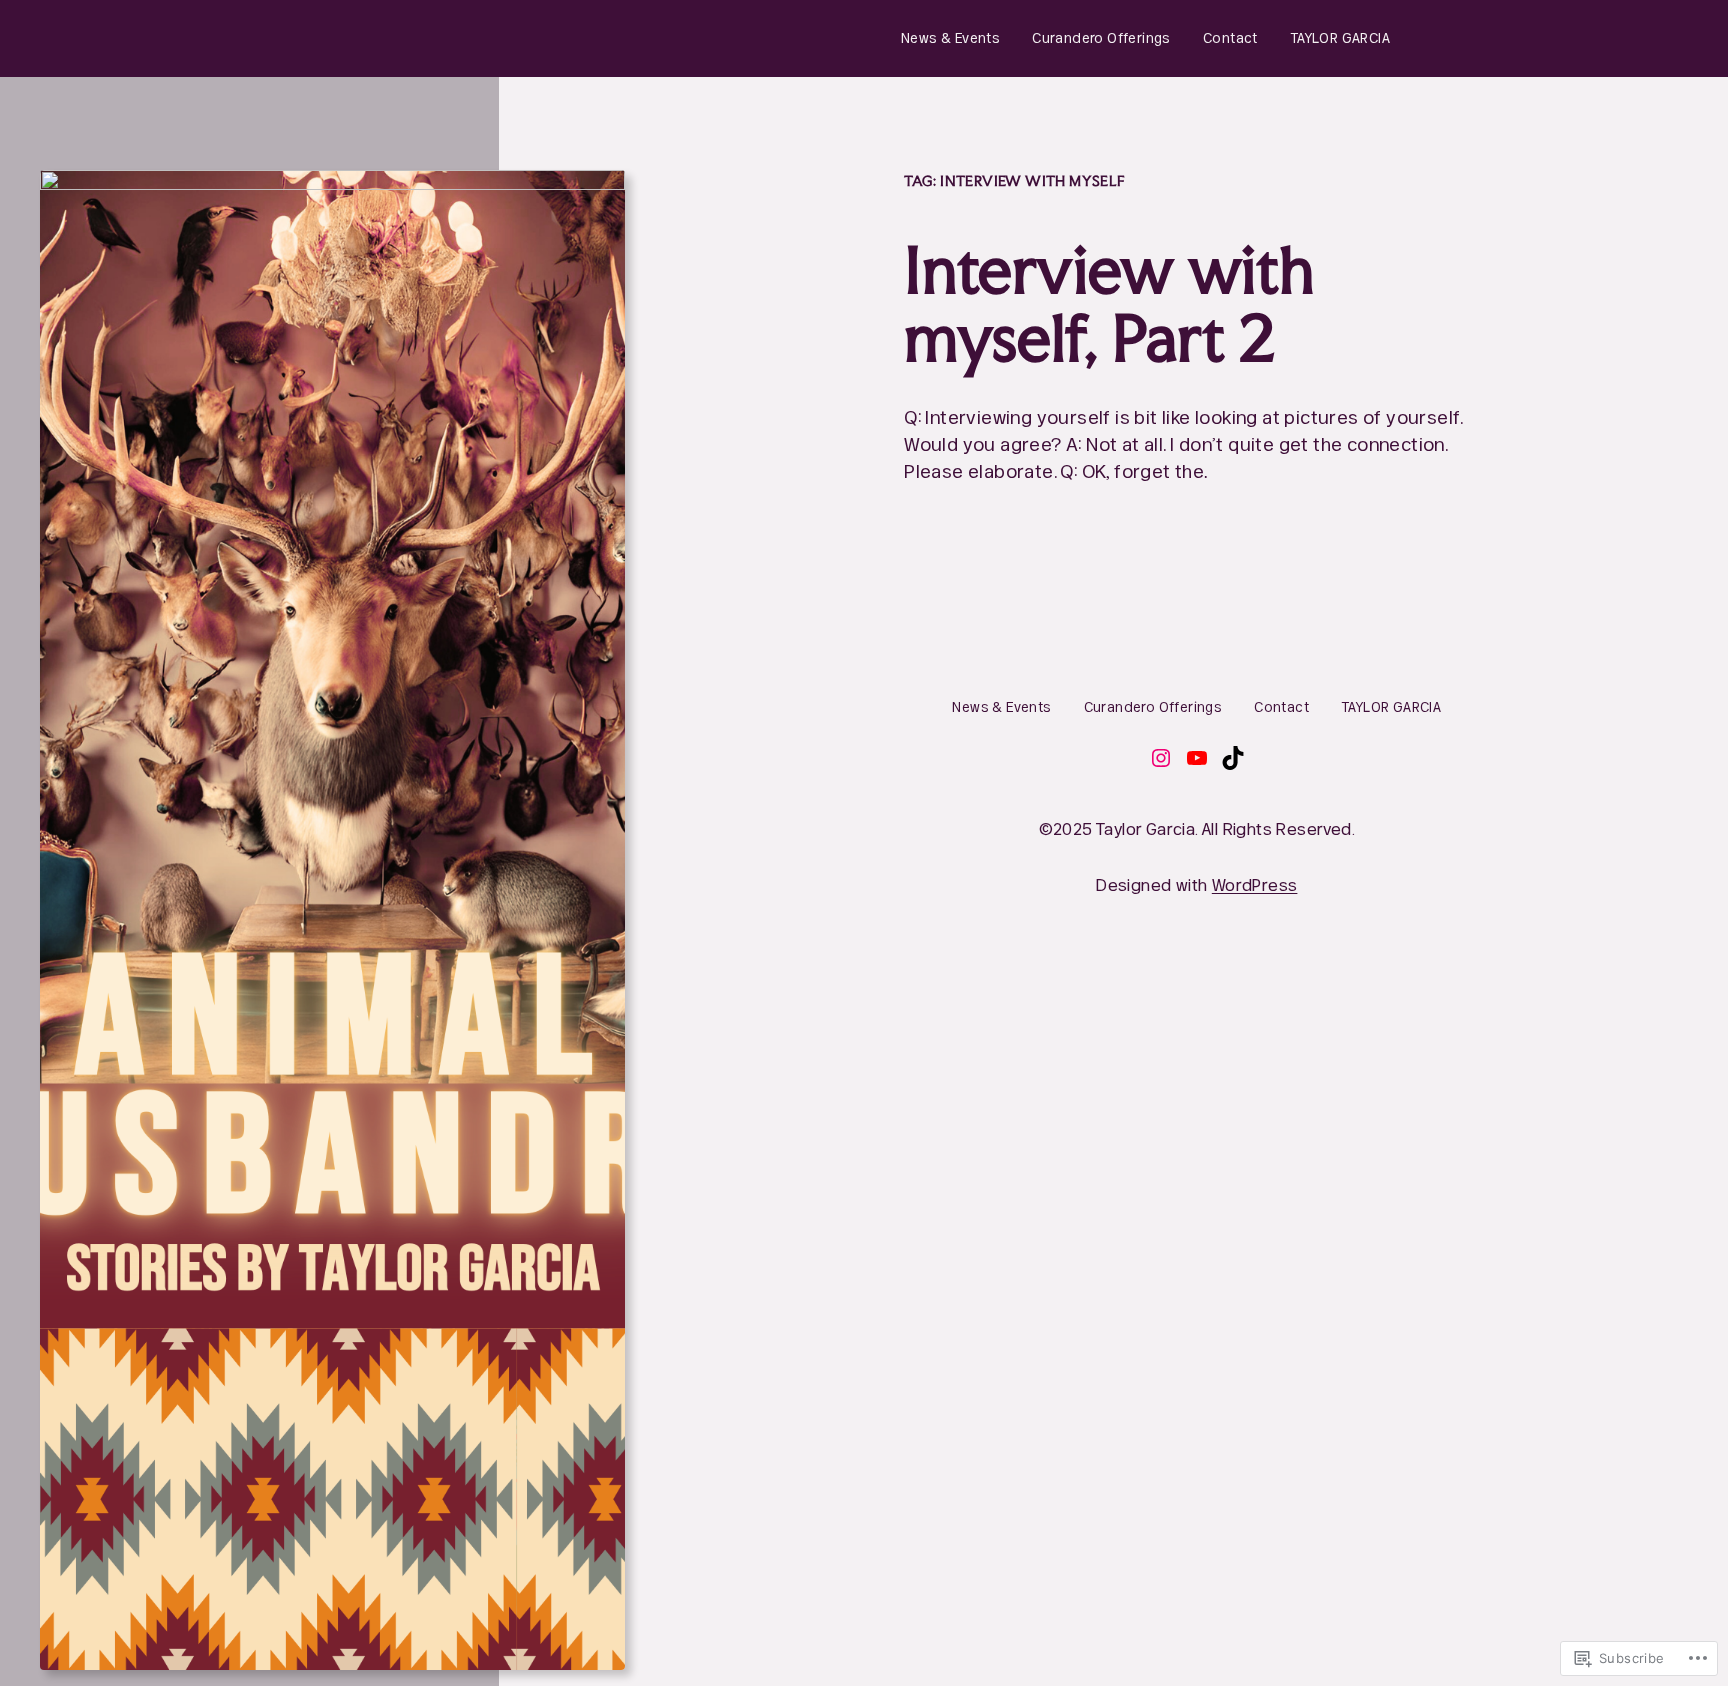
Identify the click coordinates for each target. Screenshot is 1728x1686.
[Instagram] (1161, 758)
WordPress (1255, 885)
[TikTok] (1233, 758)
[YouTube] (1197, 758)
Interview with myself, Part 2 (1109, 304)
